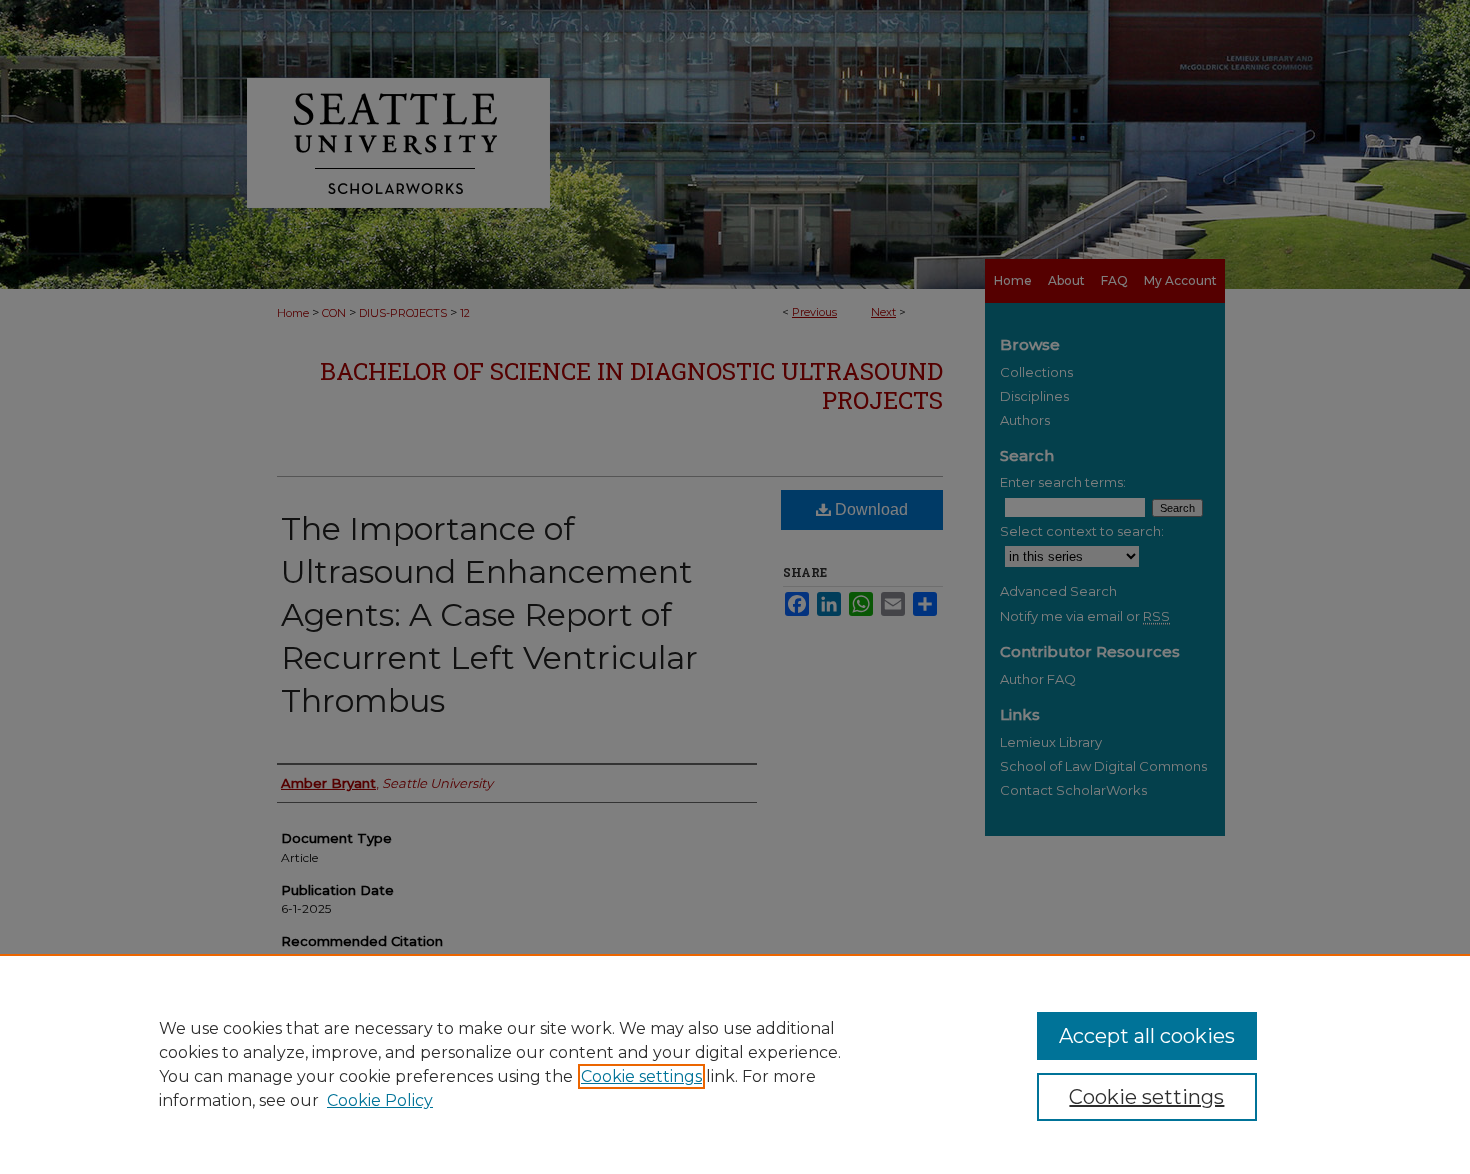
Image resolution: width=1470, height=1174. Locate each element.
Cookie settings (641, 1076)
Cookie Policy (380, 1100)
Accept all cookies (1147, 1036)
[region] (735, 1064)
